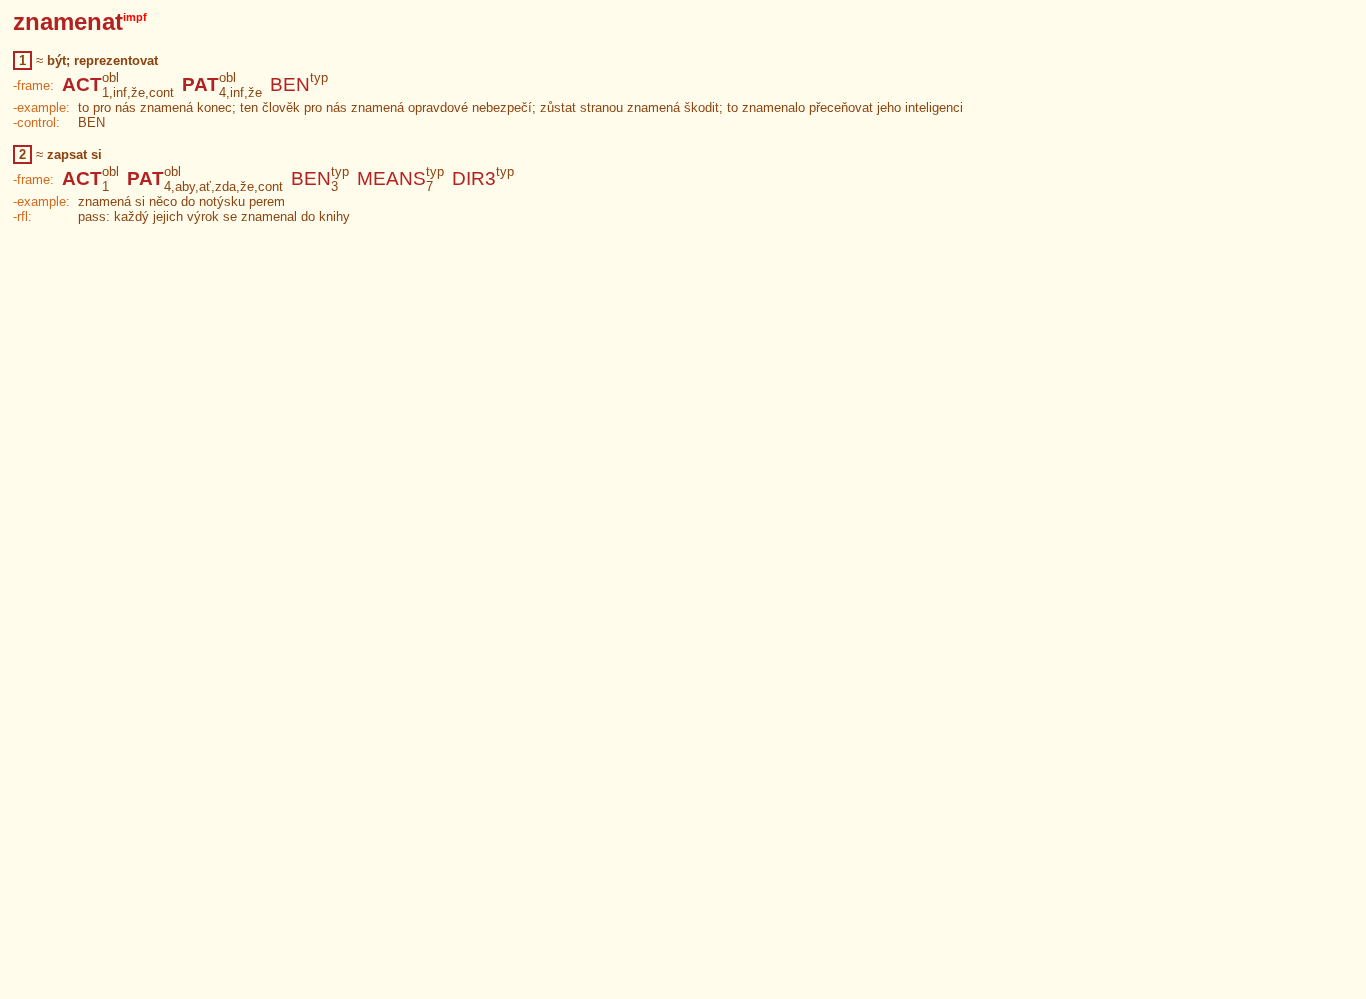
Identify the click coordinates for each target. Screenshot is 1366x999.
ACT (82, 84)
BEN (290, 84)
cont (161, 92)
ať (205, 186)
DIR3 (474, 178)
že (138, 92)
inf (120, 92)
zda (225, 186)
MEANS (391, 178)
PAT (200, 84)
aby (185, 186)
